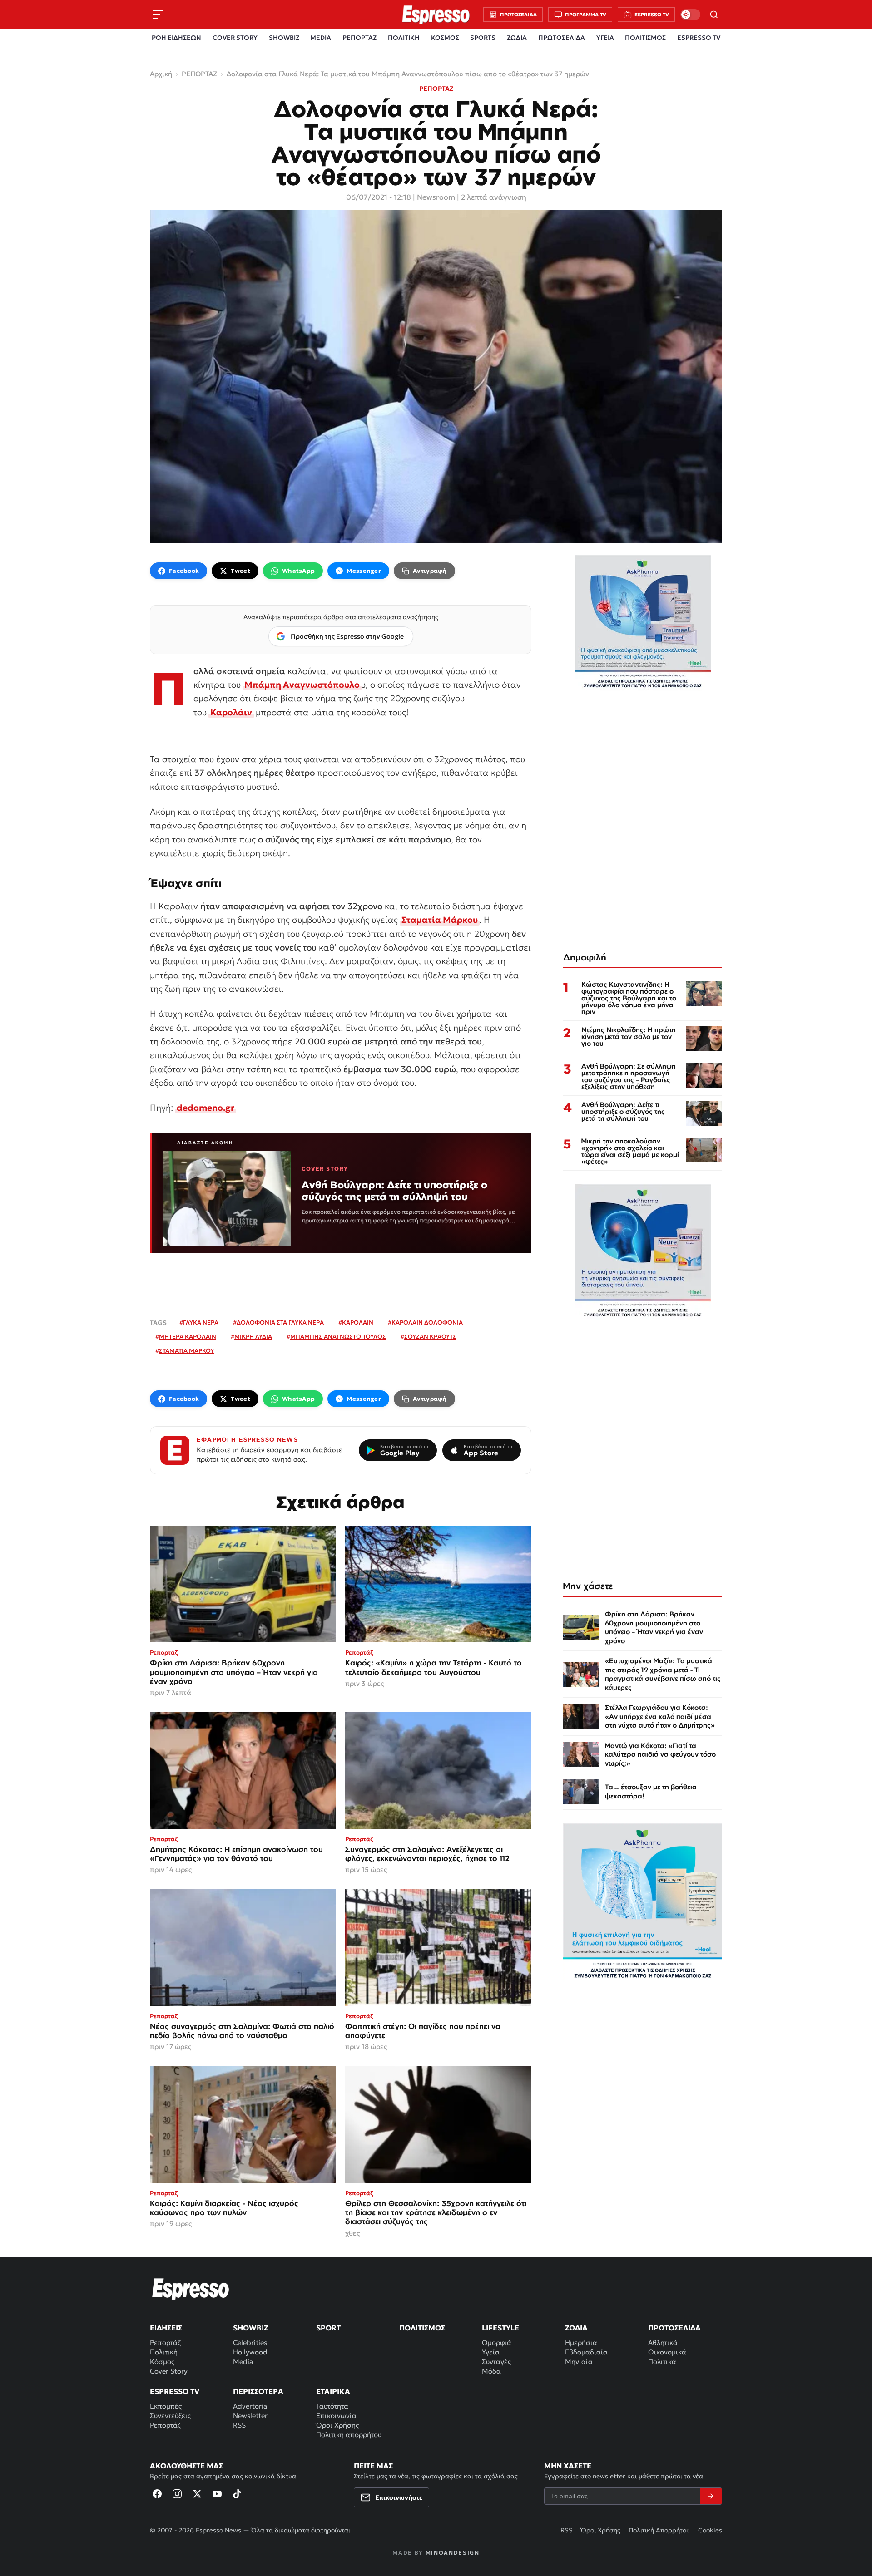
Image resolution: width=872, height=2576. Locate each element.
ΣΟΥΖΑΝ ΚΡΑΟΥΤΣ (430, 1337)
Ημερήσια (581, 2342)
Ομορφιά (497, 2342)
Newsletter (250, 2416)
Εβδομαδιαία (586, 2352)
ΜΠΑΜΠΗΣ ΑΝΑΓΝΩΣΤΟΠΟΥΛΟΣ (338, 1337)
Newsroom (436, 197)
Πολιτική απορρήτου (349, 2435)
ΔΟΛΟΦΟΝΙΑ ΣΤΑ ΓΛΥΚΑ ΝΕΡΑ (280, 1322)
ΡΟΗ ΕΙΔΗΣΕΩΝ (176, 38)
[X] (197, 2494)
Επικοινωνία (336, 2416)
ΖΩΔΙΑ (517, 38)
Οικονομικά (667, 2352)
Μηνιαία (579, 2362)
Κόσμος (162, 2362)
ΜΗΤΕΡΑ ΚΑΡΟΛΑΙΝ (188, 1337)
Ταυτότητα (332, 2406)
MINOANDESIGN (453, 2553)
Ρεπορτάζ (165, 2342)
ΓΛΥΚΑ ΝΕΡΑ (201, 1322)
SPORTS (483, 38)
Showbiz (250, 2328)
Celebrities (250, 2342)
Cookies (710, 2530)
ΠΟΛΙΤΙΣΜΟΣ (645, 38)
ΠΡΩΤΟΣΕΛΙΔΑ (562, 38)
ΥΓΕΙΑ (605, 38)
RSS (239, 2425)
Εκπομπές (166, 2406)
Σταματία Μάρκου (440, 920)
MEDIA (321, 38)
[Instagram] (177, 2494)
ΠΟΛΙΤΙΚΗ (404, 38)
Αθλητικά (663, 2342)
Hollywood (250, 2352)
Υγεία (491, 2352)
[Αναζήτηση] (714, 15)
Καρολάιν (231, 712)
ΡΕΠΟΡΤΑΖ (359, 38)
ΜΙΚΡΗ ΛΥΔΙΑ (253, 1337)
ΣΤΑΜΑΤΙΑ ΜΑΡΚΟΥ (186, 1351)
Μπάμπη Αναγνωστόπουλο (302, 685)
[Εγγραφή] (711, 2496)
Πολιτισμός (422, 2328)
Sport (328, 2328)
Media (243, 2362)
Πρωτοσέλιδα (674, 2328)
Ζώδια (576, 2328)
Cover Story (169, 2371)
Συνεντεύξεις (170, 2416)
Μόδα (491, 2371)
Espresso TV (175, 2391)
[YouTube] (217, 2494)
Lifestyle (500, 2328)
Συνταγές (496, 2362)
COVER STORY (235, 38)
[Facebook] (157, 2494)
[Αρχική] (191, 2289)
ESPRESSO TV (699, 38)
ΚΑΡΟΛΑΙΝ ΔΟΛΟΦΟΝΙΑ (427, 1322)
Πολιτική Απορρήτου (659, 2530)
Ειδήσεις (166, 2328)
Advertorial (251, 2406)
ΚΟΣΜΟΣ (445, 38)
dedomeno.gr (206, 1108)
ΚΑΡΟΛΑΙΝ (358, 1322)
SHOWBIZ (284, 38)
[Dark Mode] (690, 15)
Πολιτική (164, 2352)
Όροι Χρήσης (337, 2425)
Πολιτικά (662, 2362)
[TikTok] (237, 2494)
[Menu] (158, 15)
